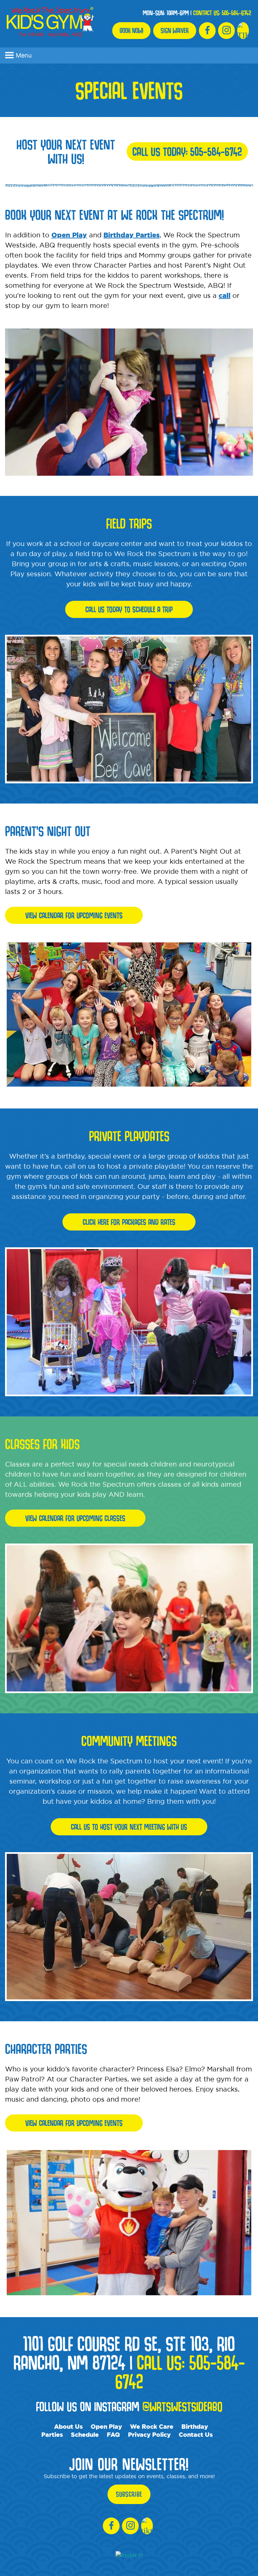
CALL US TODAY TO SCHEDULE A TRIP (129, 609)
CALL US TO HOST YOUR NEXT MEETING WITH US (129, 1827)
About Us (68, 2426)
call (225, 295)
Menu (24, 55)
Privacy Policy (149, 2434)
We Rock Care (152, 2426)
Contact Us (196, 2434)
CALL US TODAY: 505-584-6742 (187, 151)
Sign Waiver (175, 31)
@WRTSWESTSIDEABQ (182, 2406)
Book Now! (131, 31)
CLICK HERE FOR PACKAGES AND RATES (129, 1222)
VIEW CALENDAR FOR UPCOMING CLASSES (75, 1518)
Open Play (69, 235)
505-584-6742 (236, 13)
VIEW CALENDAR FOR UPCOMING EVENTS (74, 915)
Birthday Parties (132, 235)
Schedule (85, 2434)
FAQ (113, 2434)
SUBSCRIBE (129, 2494)
